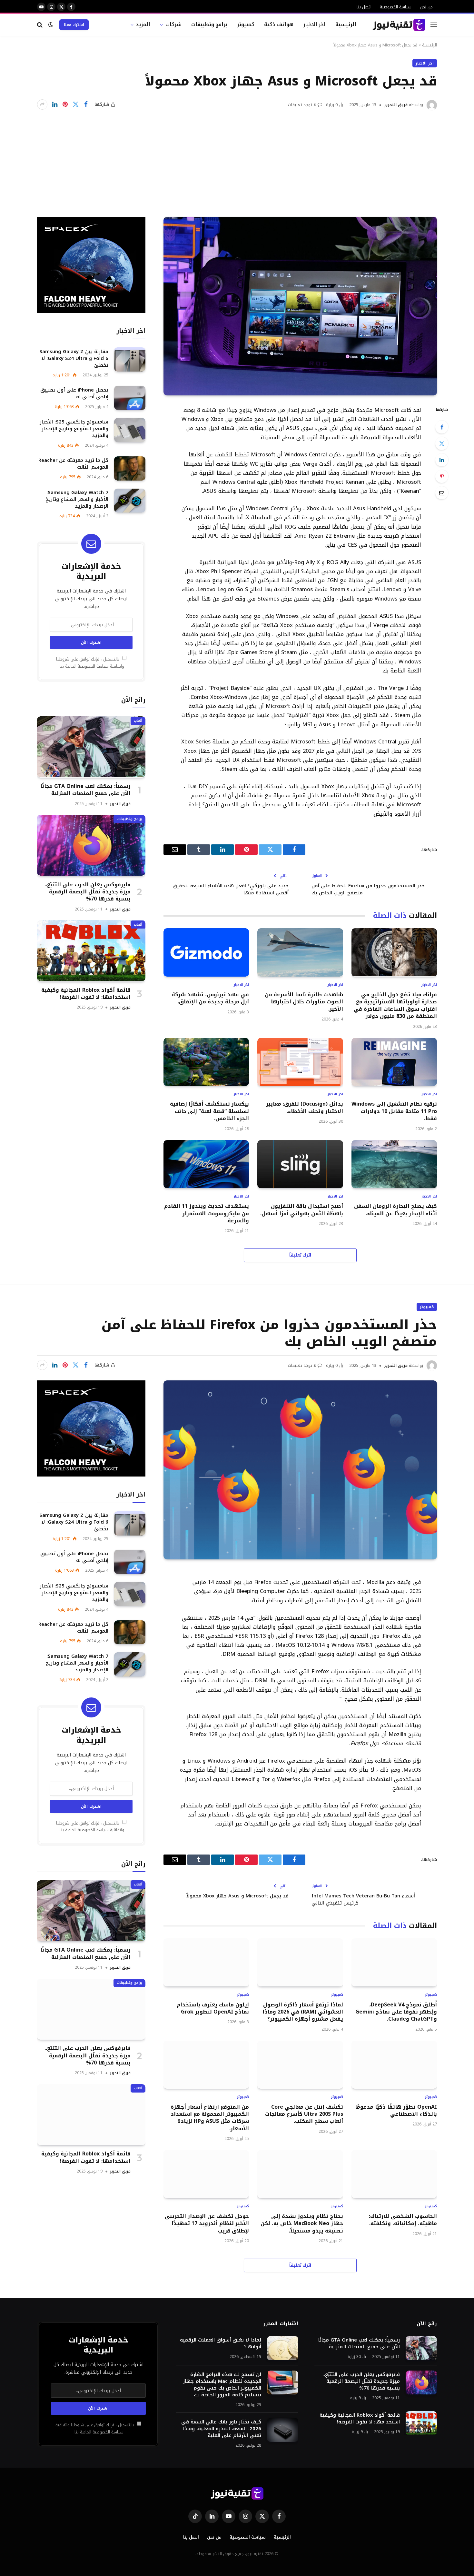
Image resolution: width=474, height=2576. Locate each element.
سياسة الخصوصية (396, 7)
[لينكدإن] (55, 104)
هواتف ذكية (279, 24)
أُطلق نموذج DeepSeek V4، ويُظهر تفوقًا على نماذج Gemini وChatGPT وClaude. (396, 2012)
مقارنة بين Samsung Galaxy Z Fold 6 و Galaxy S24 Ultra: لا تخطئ (74, 358)
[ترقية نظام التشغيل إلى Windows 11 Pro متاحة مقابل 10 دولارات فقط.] (394, 1062)
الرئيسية (346, 24)
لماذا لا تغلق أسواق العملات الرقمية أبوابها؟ (221, 2343)
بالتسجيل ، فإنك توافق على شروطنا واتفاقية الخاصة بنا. (90, 663)
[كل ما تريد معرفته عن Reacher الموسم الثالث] (130, 468)
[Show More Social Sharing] (42, 104)
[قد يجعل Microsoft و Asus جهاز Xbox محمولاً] (300, 306)
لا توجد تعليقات (302, 105)
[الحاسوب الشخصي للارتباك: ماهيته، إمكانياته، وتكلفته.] (394, 2174)
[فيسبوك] (442, 427)
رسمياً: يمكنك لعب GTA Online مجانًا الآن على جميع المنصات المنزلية (85, 790)
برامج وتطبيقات (209, 24)
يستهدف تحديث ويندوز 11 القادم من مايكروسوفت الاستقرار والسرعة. (207, 1213)
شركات (173, 24)
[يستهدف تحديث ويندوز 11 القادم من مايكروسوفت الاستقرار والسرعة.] (206, 1164)
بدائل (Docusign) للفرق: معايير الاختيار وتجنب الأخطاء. (304, 1108)
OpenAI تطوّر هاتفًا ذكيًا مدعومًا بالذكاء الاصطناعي (396, 2111)
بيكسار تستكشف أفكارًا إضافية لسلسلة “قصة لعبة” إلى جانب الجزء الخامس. (209, 1111)
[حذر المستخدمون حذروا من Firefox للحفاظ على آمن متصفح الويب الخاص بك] (300, 1470)
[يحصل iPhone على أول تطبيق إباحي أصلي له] (130, 398)
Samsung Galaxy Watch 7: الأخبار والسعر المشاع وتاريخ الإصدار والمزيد (77, 499)
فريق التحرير (396, 105)
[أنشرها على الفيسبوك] (86, 104)
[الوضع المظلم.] (51, 25)
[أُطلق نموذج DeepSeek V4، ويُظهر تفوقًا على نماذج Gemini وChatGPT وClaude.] (394, 1962)
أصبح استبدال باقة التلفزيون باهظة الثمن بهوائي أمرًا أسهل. (301, 1210)
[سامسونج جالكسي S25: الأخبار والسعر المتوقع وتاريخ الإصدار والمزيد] (130, 430)
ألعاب (138, 720)
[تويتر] (442, 443)
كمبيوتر (246, 24)
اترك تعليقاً (300, 1255)
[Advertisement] (237, 159)
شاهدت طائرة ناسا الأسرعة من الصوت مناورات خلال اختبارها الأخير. (304, 1002)
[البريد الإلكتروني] (442, 493)
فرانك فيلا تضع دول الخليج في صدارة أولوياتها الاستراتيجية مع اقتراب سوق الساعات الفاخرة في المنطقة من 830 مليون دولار (395, 1006)
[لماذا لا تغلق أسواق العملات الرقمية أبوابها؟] (283, 2348)
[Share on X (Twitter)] (75, 104)
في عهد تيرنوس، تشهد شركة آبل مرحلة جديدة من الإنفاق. (210, 998)
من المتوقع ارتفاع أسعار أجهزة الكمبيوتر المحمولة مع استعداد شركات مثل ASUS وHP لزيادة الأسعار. (210, 2118)
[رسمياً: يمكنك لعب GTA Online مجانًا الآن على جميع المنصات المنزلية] (91, 747)
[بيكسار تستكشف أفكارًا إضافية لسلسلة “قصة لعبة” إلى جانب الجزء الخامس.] (206, 1062)
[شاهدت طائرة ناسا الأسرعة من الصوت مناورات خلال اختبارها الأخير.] (300, 952)
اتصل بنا (364, 7)
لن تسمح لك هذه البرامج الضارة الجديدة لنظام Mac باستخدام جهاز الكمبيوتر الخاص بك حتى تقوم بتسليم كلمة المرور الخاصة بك (222, 2385)
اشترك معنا (74, 25)
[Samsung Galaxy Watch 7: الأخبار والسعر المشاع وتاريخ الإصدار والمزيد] (130, 501)
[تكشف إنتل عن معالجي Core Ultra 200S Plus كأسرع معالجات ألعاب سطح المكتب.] (300, 2065)
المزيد (143, 24)
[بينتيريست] (65, 104)
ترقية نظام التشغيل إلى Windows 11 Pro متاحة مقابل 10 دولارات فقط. (394, 1111)
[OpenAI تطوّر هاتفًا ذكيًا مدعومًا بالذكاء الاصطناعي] (394, 2065)
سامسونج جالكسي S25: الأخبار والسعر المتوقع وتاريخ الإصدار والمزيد (74, 429)
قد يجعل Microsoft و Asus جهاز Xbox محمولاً (237, 1896)
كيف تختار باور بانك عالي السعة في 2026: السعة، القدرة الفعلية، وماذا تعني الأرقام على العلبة (221, 2429)
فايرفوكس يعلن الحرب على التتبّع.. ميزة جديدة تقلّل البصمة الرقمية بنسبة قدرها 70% (88, 892)
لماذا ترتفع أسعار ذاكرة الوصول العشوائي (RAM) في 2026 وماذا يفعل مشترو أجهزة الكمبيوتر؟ (303, 2012)
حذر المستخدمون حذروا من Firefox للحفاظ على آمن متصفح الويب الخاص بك (368, 889)
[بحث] (40, 25)
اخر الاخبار (315, 24)
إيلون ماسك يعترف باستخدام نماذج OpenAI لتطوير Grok (213, 2009)
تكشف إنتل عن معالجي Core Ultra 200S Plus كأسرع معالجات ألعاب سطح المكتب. (304, 2114)
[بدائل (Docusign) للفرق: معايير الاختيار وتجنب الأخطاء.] (300, 1062)
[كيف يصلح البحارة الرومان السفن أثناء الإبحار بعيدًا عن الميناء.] (394, 1164)
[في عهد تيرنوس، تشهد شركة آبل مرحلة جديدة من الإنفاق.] (206, 952)
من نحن (426, 7)
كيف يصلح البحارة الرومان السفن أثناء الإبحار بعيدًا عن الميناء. (395, 1210)
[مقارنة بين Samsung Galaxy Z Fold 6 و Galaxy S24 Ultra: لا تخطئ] (130, 359)
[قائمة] (434, 25)
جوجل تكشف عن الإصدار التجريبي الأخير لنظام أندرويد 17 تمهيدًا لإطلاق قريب (207, 2224)
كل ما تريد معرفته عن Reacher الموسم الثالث (73, 464)
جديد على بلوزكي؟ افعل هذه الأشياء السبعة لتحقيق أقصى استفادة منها (231, 889)
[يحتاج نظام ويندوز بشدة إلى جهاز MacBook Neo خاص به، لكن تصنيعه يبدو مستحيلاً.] (300, 2174)
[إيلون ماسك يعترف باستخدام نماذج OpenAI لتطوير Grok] (206, 1962)
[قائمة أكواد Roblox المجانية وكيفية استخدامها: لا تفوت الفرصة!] (91, 951)
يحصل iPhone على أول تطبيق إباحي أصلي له (74, 393)
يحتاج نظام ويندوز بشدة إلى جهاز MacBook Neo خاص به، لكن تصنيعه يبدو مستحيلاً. (302, 2224)
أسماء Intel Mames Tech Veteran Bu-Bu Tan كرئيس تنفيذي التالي (363, 1900)
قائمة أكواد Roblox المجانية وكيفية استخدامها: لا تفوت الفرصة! (86, 994)
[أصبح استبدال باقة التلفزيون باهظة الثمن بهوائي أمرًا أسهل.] (300, 1164)
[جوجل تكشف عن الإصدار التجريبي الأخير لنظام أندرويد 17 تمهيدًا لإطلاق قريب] (206, 2174)
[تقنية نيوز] (399, 25)
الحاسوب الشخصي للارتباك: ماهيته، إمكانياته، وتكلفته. (403, 2220)
